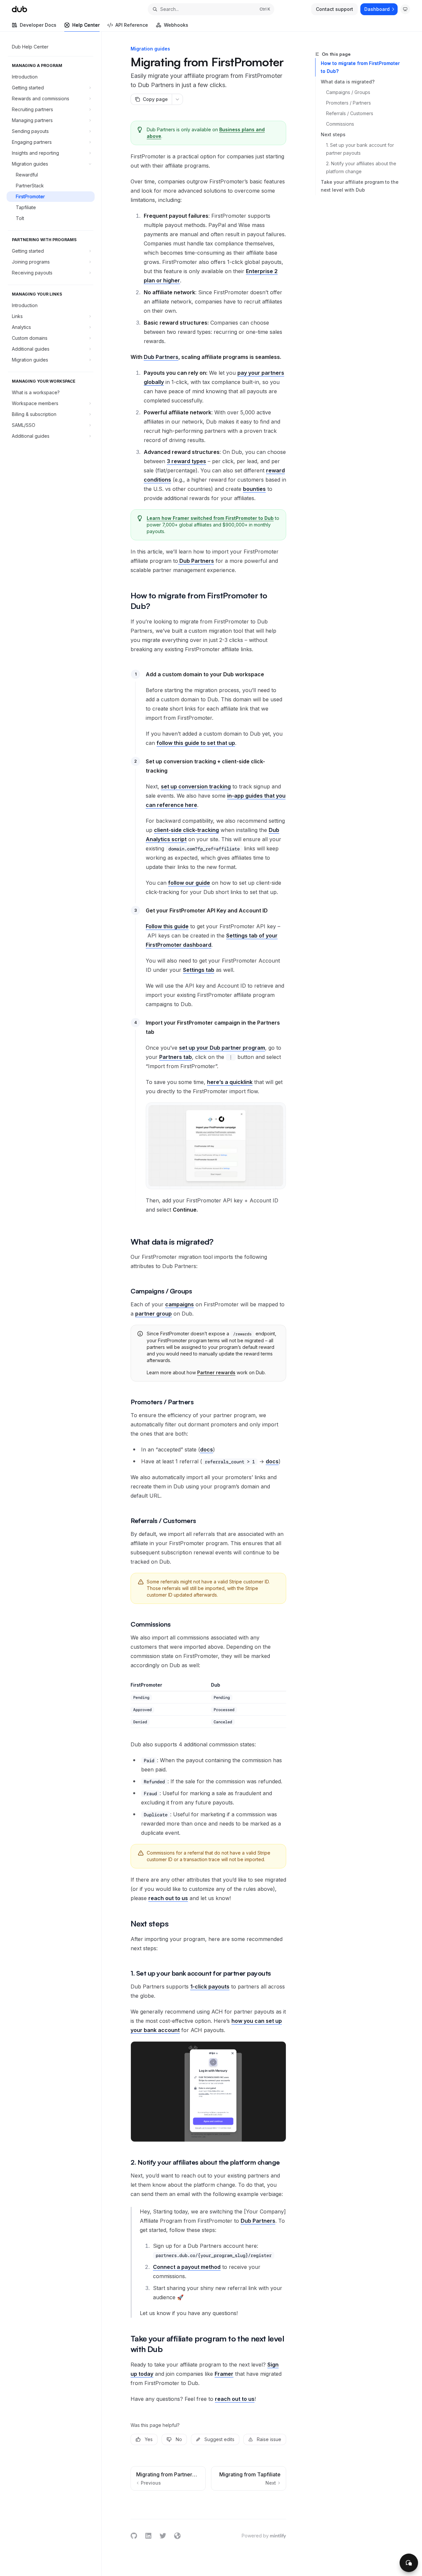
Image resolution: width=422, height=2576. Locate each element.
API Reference (132, 25)
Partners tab (176, 1057)
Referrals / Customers (350, 113)
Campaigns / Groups (348, 92)
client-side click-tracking (186, 830)
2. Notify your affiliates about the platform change (362, 167)
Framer (224, 2374)
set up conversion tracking (196, 786)
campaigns (180, 1304)
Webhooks (176, 25)
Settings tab (199, 970)
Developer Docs (38, 25)
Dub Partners (161, 357)
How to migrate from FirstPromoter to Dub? (360, 67)
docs (207, 1449)
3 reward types (186, 461)
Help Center (86, 25)
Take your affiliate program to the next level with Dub (360, 186)
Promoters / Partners (348, 103)
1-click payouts (210, 1987)
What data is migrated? (348, 82)
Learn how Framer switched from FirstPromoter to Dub (210, 518)
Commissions (340, 124)
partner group (153, 1314)
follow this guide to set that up (196, 743)
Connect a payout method (187, 2267)
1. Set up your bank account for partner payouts (361, 149)
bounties (254, 489)
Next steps (333, 134)
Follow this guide (167, 926)
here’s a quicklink (230, 1082)
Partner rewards (216, 1372)
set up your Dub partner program (222, 1048)
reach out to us (168, 1898)
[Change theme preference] (405, 9)
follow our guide (189, 883)
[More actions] (177, 99)
